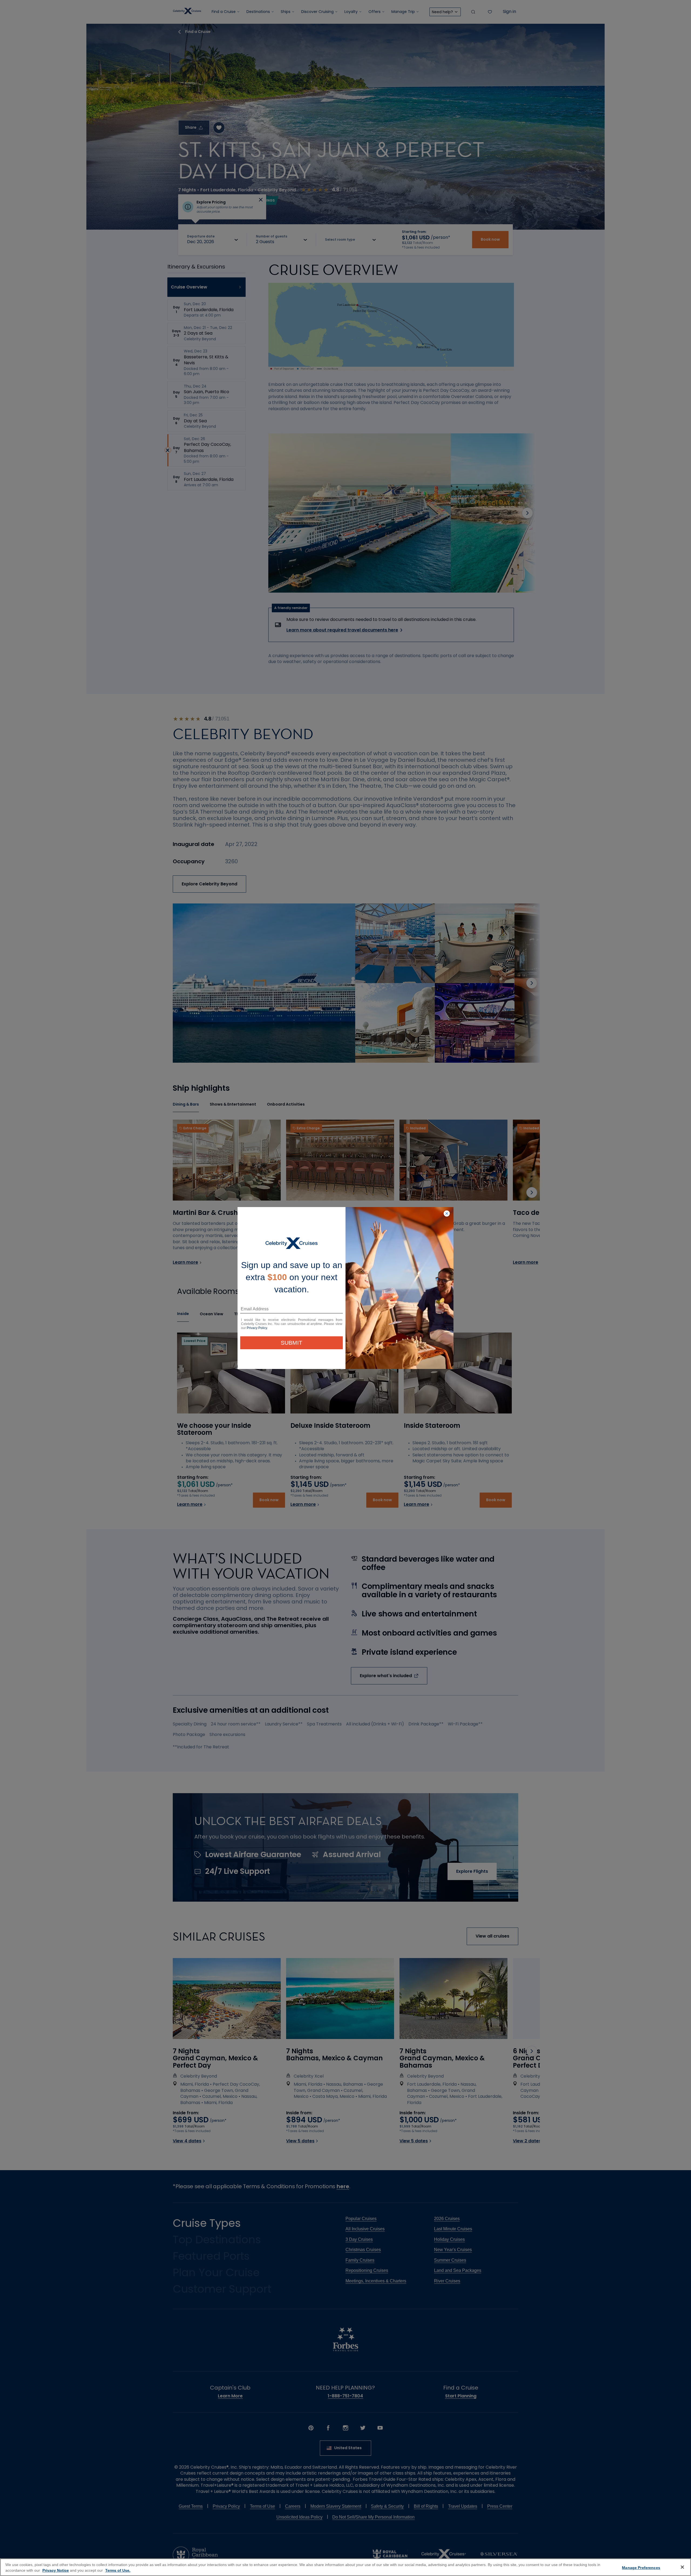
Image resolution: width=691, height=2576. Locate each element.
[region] (345, 2567)
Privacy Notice (56, 2570)
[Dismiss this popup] (447, 1214)
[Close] (682, 2567)
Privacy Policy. (257, 1328)
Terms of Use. (118, 2570)
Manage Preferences (641, 2568)
